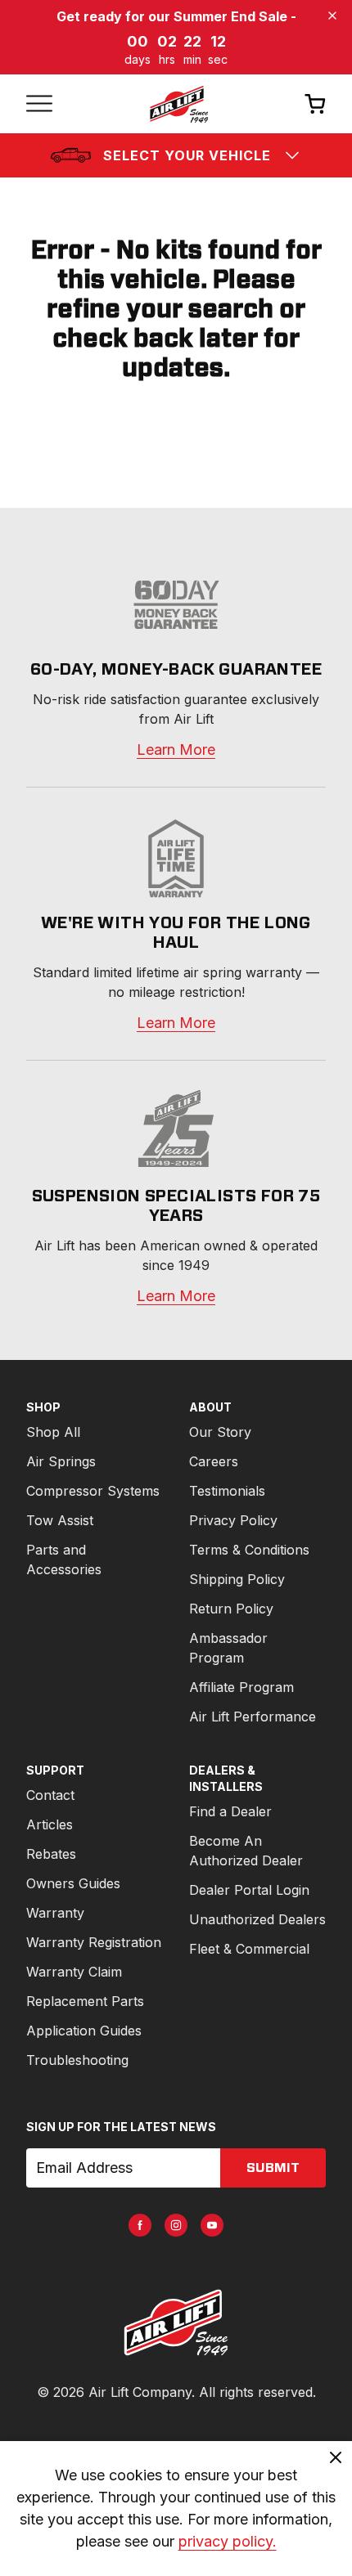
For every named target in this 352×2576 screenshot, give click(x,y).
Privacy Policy (233, 1520)
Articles (50, 1824)
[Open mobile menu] (39, 104)
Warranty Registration (94, 1942)
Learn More (176, 749)
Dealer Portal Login (249, 1890)
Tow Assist (60, 1520)
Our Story (220, 1432)
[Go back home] (178, 104)
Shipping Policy (237, 1579)
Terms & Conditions (249, 1550)
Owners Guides (73, 1883)
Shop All (53, 1432)
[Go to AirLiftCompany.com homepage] (176, 2322)
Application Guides (84, 2031)
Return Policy (231, 1609)
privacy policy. (228, 2541)
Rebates (51, 1854)
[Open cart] (315, 103)
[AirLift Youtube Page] (212, 2225)
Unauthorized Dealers (257, 1919)
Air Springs (61, 1461)
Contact (50, 1795)
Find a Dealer (230, 1811)
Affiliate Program (241, 1687)
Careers (214, 1461)
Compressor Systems (93, 1491)
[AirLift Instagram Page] (176, 2225)
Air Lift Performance (253, 1717)
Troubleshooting (77, 2060)
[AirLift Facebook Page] (140, 2225)
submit (273, 2168)
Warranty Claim (74, 1972)
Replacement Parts (85, 2001)
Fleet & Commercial (249, 1949)
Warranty (55, 1913)
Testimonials (227, 1491)
